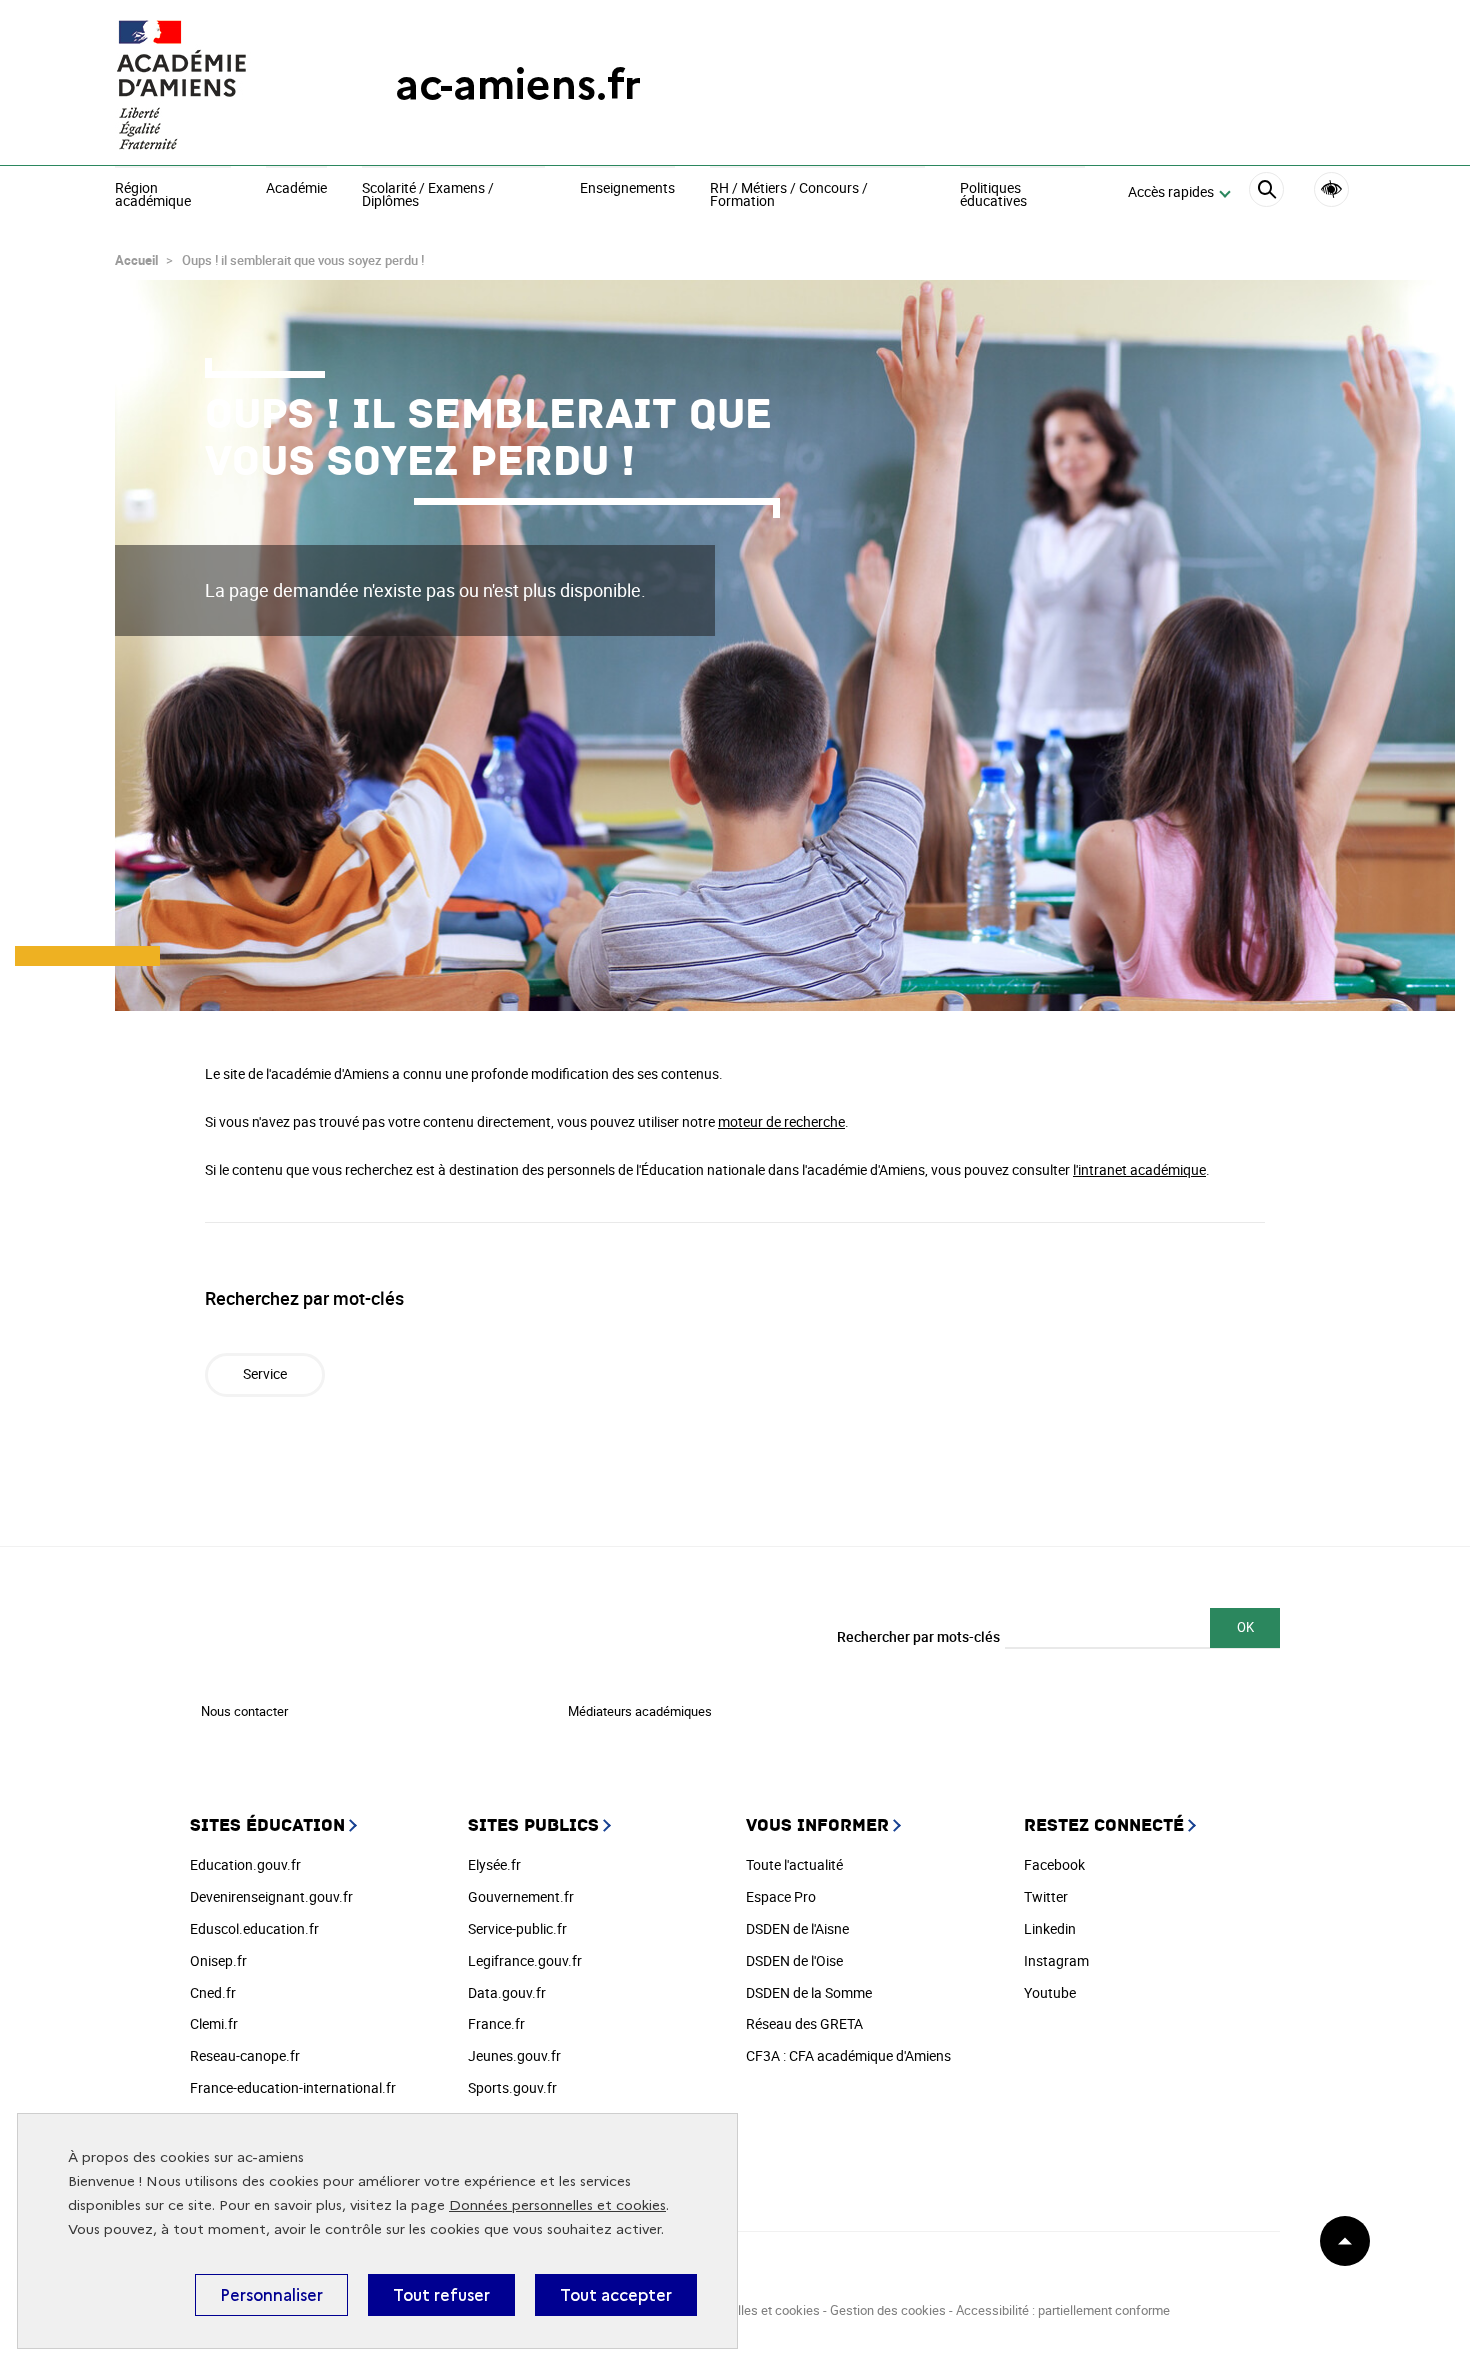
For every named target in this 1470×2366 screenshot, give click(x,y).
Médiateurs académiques (640, 1711)
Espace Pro (781, 1896)
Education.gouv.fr (245, 1864)
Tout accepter (616, 2295)
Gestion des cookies (888, 2310)
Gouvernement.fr (521, 1896)
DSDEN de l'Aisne (797, 1928)
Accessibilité (1331, 189)
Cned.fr (213, 1992)
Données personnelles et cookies (557, 2205)
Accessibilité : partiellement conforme (1063, 2310)
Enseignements (627, 189)
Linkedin (1050, 1928)
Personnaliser (271, 2295)
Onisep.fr (218, 1960)
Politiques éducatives (993, 195)
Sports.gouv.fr (512, 2087)
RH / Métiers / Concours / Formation (789, 195)
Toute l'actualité (794, 1864)
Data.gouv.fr (507, 1992)
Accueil (136, 260)
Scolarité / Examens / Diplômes (428, 195)
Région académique (153, 195)
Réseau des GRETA (804, 2023)
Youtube (1050, 1992)
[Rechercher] (1266, 192)
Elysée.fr (494, 1864)
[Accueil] (215, 85)
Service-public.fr (517, 1928)
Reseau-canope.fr (245, 2055)
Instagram (1056, 1960)
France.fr (496, 2023)
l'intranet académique (1139, 1169)
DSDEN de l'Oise (794, 1960)
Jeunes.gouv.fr (514, 2055)
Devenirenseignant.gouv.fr (271, 1896)
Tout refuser (441, 2295)
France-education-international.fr (293, 2087)
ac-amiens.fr (518, 84)
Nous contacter (244, 1711)
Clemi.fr (214, 2023)
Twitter (1046, 1896)
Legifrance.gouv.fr (525, 1960)
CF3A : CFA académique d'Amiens (848, 2055)
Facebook (1054, 1864)
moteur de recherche (781, 1121)
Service (265, 1373)
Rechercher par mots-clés (918, 1636)
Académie (296, 189)
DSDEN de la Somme (809, 1992)
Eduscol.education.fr (254, 1928)
